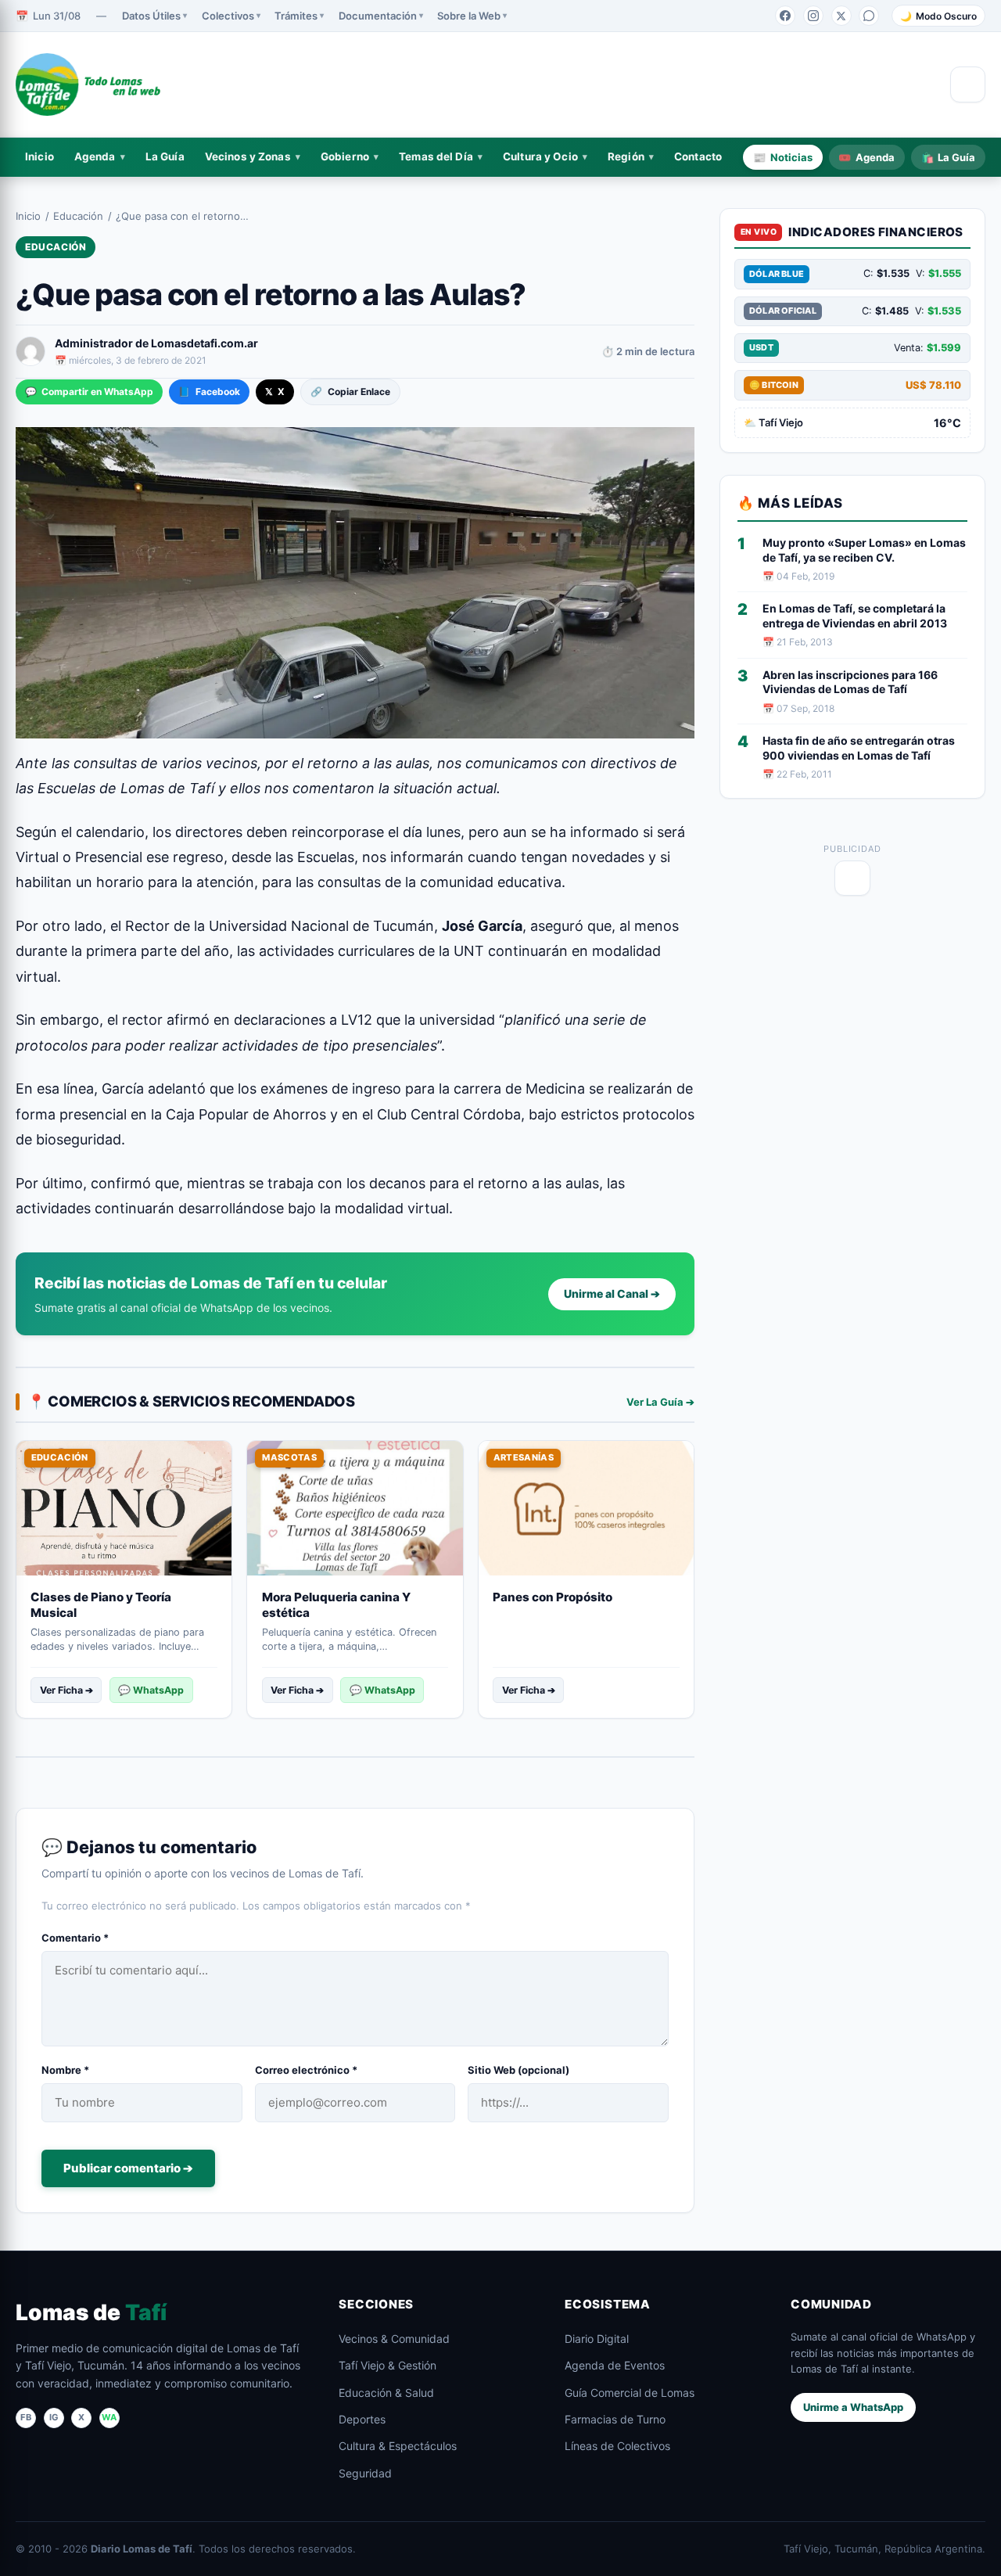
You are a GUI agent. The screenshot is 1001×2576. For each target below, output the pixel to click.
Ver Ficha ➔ (66, 1690)
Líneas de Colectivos (617, 2446)
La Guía (165, 156)
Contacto (698, 156)
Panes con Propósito (553, 1597)
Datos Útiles (151, 16)
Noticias (783, 156)
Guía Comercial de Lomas (630, 2393)
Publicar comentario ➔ (128, 2168)
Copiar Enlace (350, 392)
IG (54, 2417)
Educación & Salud (386, 2393)
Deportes (362, 2419)
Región (626, 156)
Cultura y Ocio (540, 156)
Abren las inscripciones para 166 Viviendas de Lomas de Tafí (850, 682)
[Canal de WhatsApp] (869, 16)
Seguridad (365, 2473)
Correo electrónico (306, 2070)
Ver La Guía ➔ (660, 1402)
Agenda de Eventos (615, 2365)
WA (109, 2417)
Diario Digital (597, 2339)
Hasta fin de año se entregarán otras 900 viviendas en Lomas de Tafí (859, 748)
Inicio (39, 156)
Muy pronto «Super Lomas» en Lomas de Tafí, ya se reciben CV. (864, 550)
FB (26, 2417)
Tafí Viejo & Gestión (387, 2365)
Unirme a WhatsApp (853, 2407)
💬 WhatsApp (151, 1690)
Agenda (95, 156)
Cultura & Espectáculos (398, 2446)
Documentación (378, 16)
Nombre (65, 2070)
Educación (78, 216)
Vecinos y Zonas (248, 156)
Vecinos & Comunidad (394, 2339)
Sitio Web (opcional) (518, 2070)
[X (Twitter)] (841, 16)
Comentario (75, 1938)
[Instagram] (813, 16)
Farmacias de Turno (615, 2419)
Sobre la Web (469, 16)
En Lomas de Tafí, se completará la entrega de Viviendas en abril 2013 (855, 616)
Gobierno (345, 156)
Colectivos (228, 16)
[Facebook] (785, 16)
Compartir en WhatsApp (89, 392)
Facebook (209, 392)
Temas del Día (436, 156)
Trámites (296, 16)
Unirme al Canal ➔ (612, 1293)
